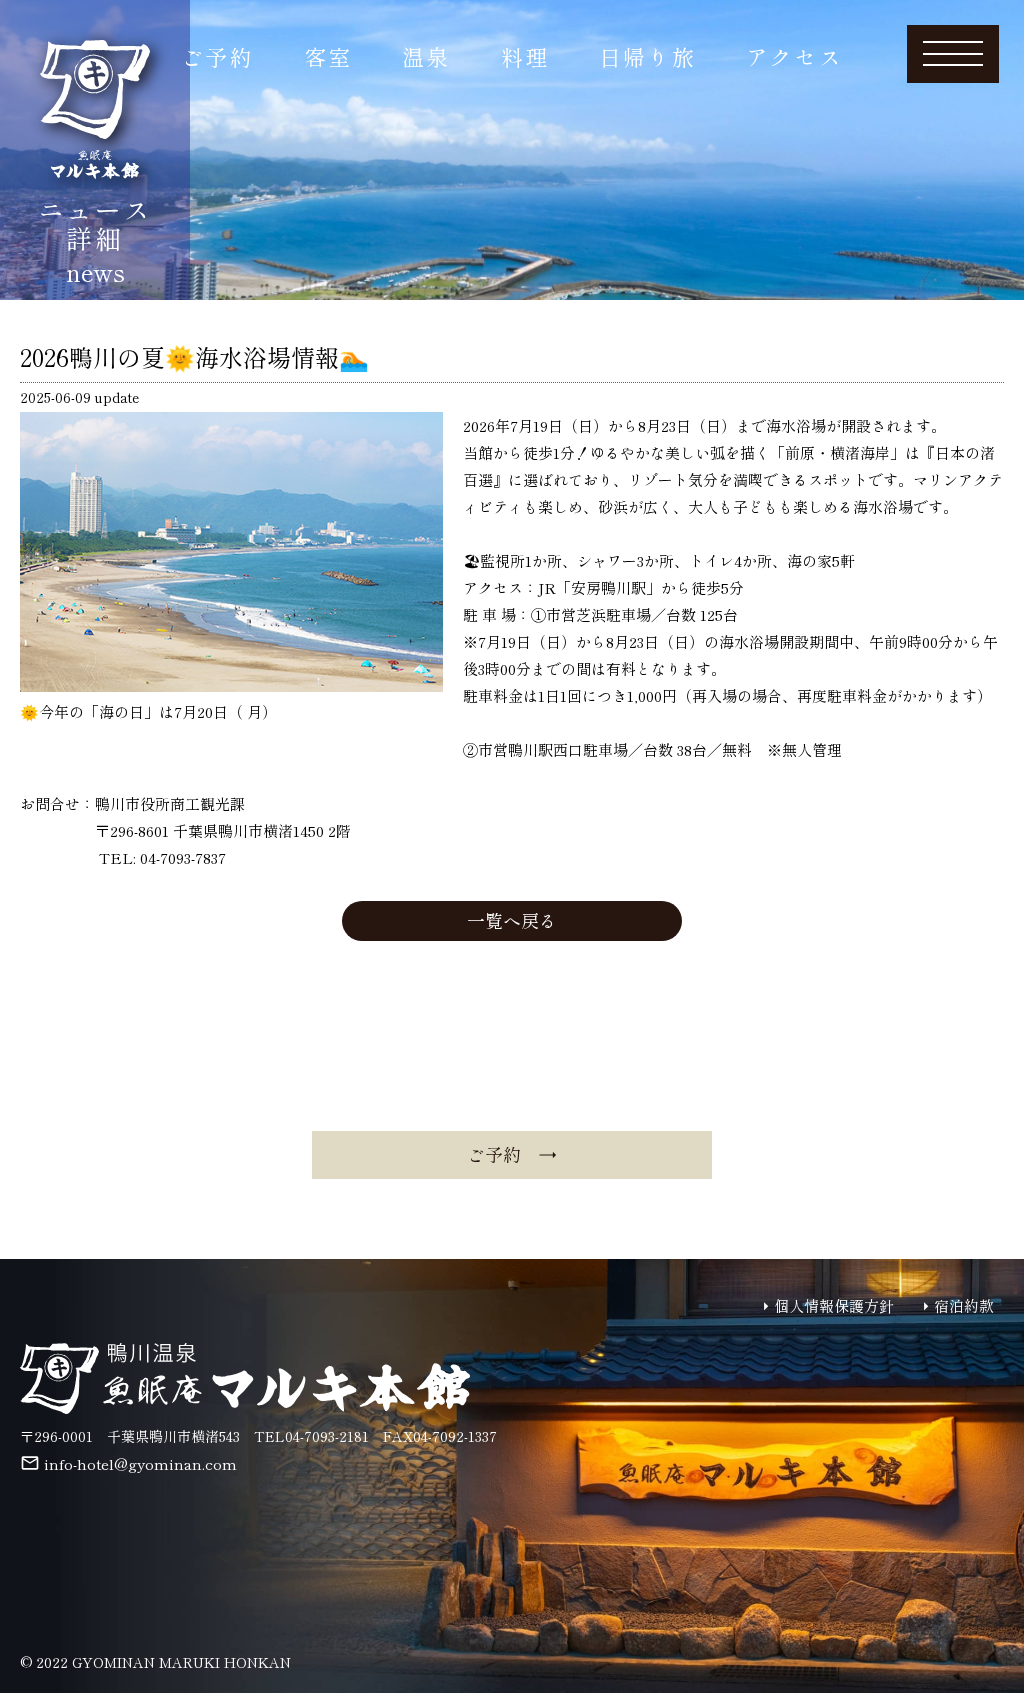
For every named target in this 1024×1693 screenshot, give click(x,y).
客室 (328, 56)
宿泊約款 (964, 1305)
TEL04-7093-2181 (311, 1436)
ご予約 (217, 56)
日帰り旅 (647, 56)
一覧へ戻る (512, 920)
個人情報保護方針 (834, 1305)
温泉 (426, 56)
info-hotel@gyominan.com (140, 1463)
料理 (525, 56)
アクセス (794, 56)
